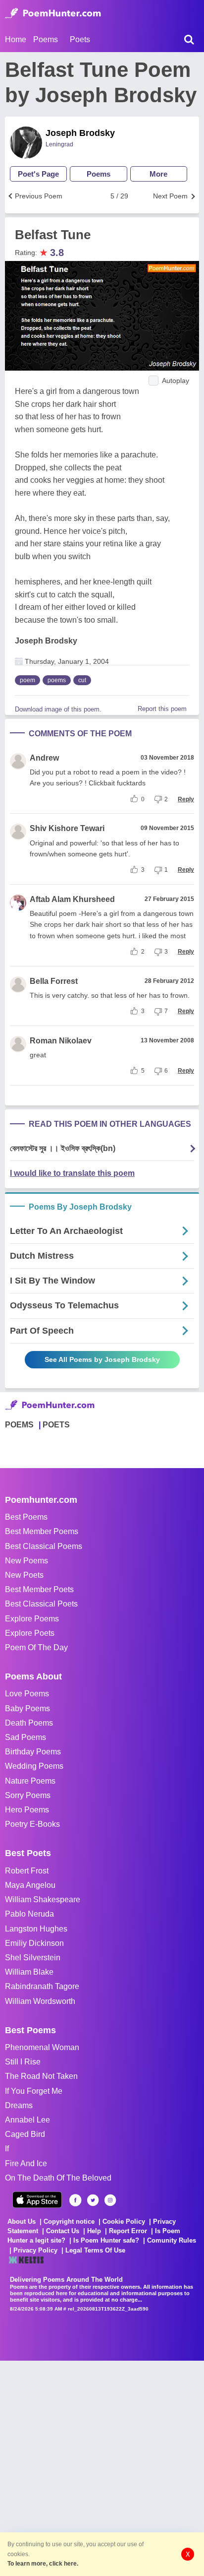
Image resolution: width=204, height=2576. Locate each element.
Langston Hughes (36, 1929)
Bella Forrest (54, 981)
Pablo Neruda (29, 1914)
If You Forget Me (34, 2091)
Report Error (128, 2231)
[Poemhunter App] (37, 2200)
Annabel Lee (27, 2120)
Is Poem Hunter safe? (106, 2240)
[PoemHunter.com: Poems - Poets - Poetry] (53, 13)
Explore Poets (30, 1633)
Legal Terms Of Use (95, 2250)
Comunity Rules (172, 2240)
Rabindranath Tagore (42, 1986)
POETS (56, 1425)
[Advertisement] (102, 2463)
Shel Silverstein (33, 1958)
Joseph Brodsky (80, 133)
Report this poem (162, 709)
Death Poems (29, 1723)
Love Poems (27, 1694)
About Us (22, 2222)
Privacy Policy (35, 2250)
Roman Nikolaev (61, 1041)
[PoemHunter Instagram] (110, 2200)
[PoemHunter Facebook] (76, 2200)
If (7, 2149)
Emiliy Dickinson (34, 1943)
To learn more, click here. (43, 2564)
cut (82, 680)
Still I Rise (23, 2062)
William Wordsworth (40, 2001)
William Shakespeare (43, 1900)
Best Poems (26, 1517)
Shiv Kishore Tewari (67, 828)
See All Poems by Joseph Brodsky (102, 1359)
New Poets (24, 1575)
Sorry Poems (28, 1795)
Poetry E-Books (32, 1824)
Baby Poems (27, 1708)
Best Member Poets (39, 1589)
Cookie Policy (124, 2222)
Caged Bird (25, 2134)
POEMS (19, 1425)
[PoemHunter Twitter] (93, 2200)
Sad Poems (25, 1737)
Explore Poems (32, 1619)
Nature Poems (30, 1781)
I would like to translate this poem (72, 1173)
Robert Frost (27, 1871)
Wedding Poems (34, 1766)
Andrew (44, 758)
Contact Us (63, 2231)
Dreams (19, 2105)
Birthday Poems (33, 1752)
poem (27, 680)
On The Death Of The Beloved (58, 2178)
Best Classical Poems (44, 1546)
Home (16, 39)
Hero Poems (27, 1810)
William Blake (29, 1972)
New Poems (26, 1561)
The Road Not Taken (41, 2076)
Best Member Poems (42, 1531)
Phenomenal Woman (42, 2047)
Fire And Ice (26, 2163)
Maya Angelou (30, 1885)
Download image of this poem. (58, 709)
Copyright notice (69, 2222)
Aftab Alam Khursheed (72, 899)
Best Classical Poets (41, 1604)
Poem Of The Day (36, 1647)
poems (57, 680)
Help (94, 2231)
